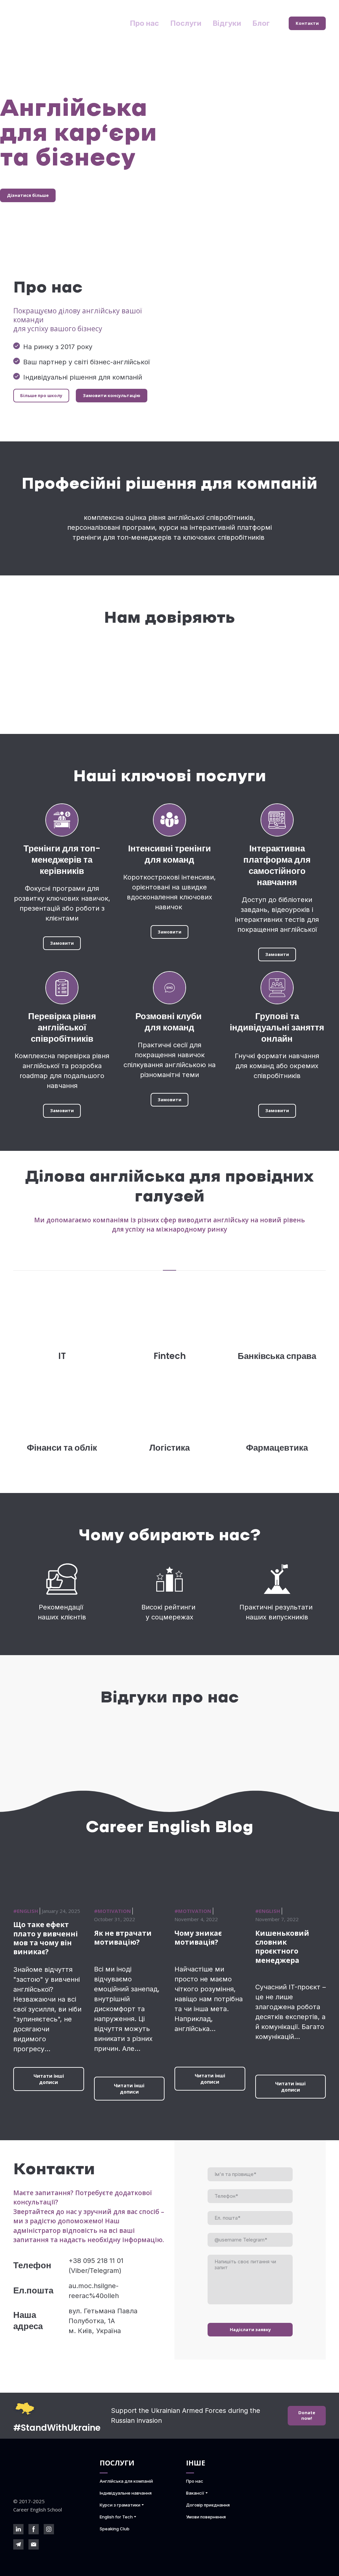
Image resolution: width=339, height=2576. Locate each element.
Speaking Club (115, 2529)
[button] (307, 23)
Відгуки (227, 23)
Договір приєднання (208, 2505)
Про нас (145, 23)
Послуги (186, 23)
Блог (261, 23)
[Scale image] (52, 673)
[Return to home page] (58, 23)
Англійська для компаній (126, 2481)
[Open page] (277, 1304)
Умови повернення (206, 2517)
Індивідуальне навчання (126, 2493)
